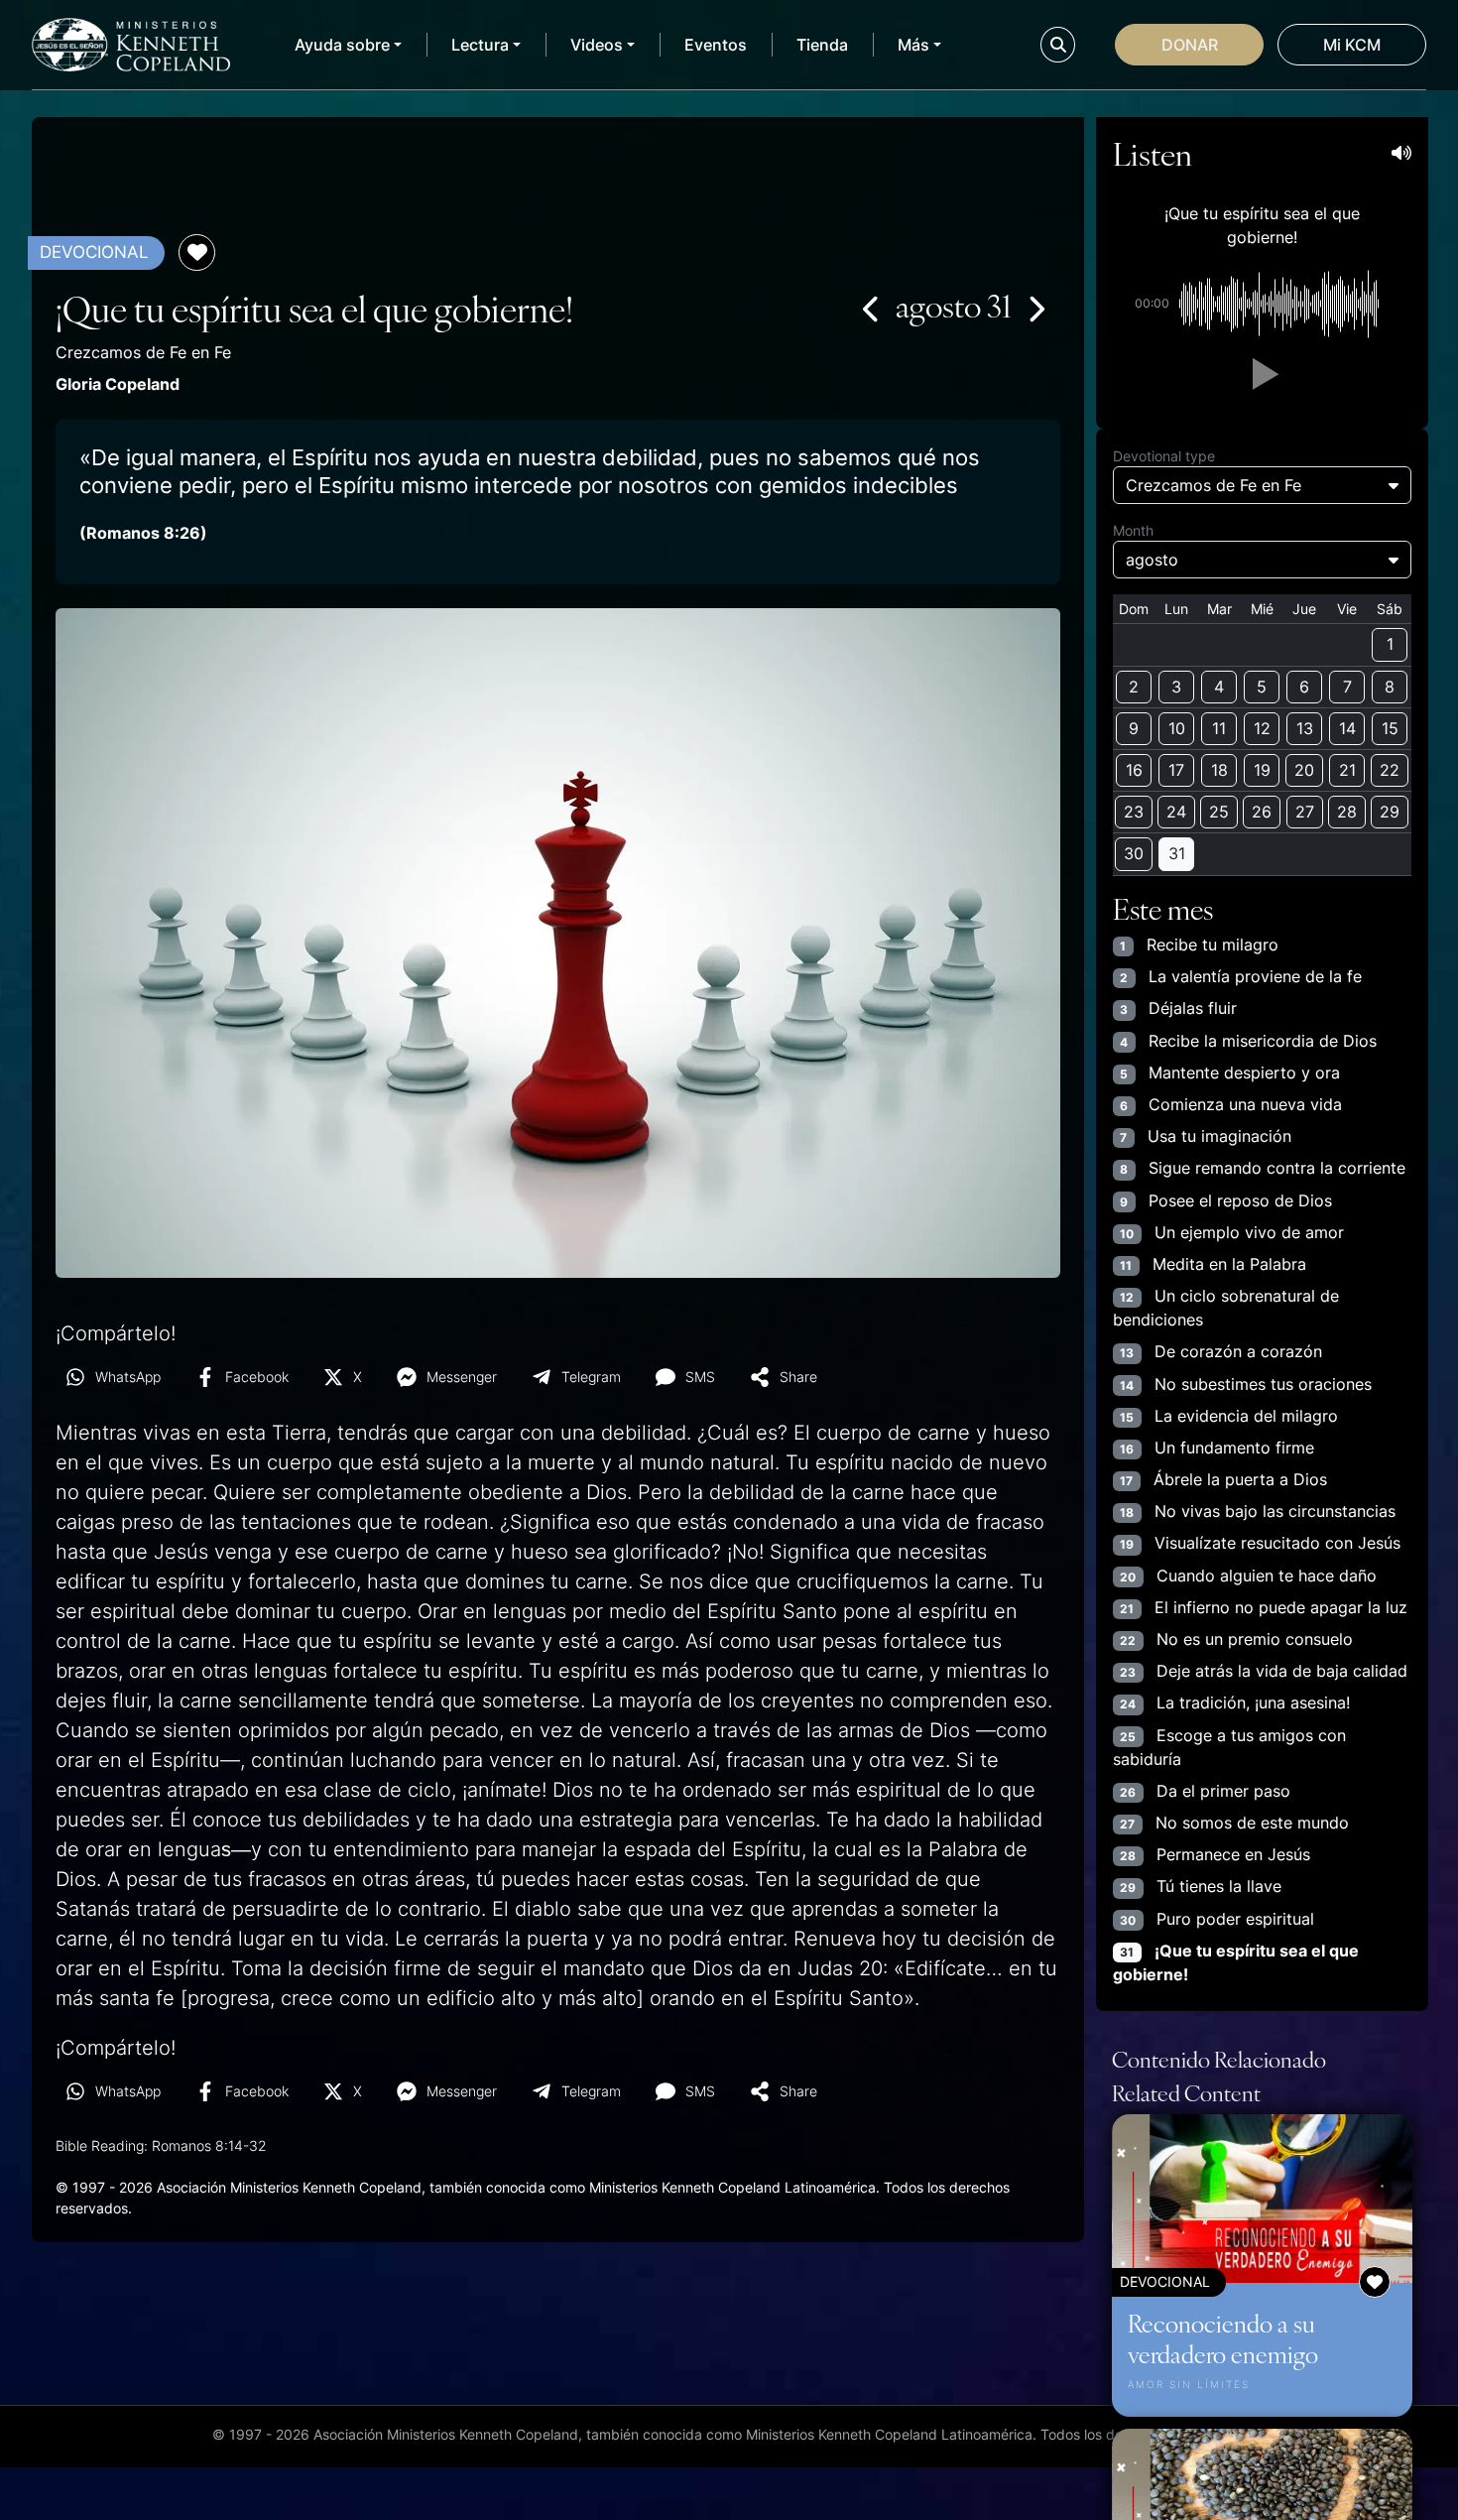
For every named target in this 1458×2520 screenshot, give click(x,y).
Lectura (480, 45)
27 (1305, 812)
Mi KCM (1352, 45)
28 (1347, 812)
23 (1134, 812)
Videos (597, 45)
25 (1219, 812)
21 (1347, 770)
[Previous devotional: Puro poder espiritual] (872, 309)
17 (1176, 770)
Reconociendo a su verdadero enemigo (1223, 2338)
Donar (1190, 45)
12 (1262, 728)
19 (1262, 770)
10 (1177, 728)
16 (1134, 770)
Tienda (822, 45)
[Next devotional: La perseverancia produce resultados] (1035, 309)
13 (1305, 728)
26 (1262, 812)
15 (1390, 728)
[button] (1262, 374)
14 (1347, 728)
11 (1219, 728)
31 (1177, 853)
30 (1134, 853)
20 (1304, 770)
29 (1390, 812)
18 (1219, 770)
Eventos (716, 45)
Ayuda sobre (342, 45)
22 (1390, 770)
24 (1176, 812)
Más (913, 45)
